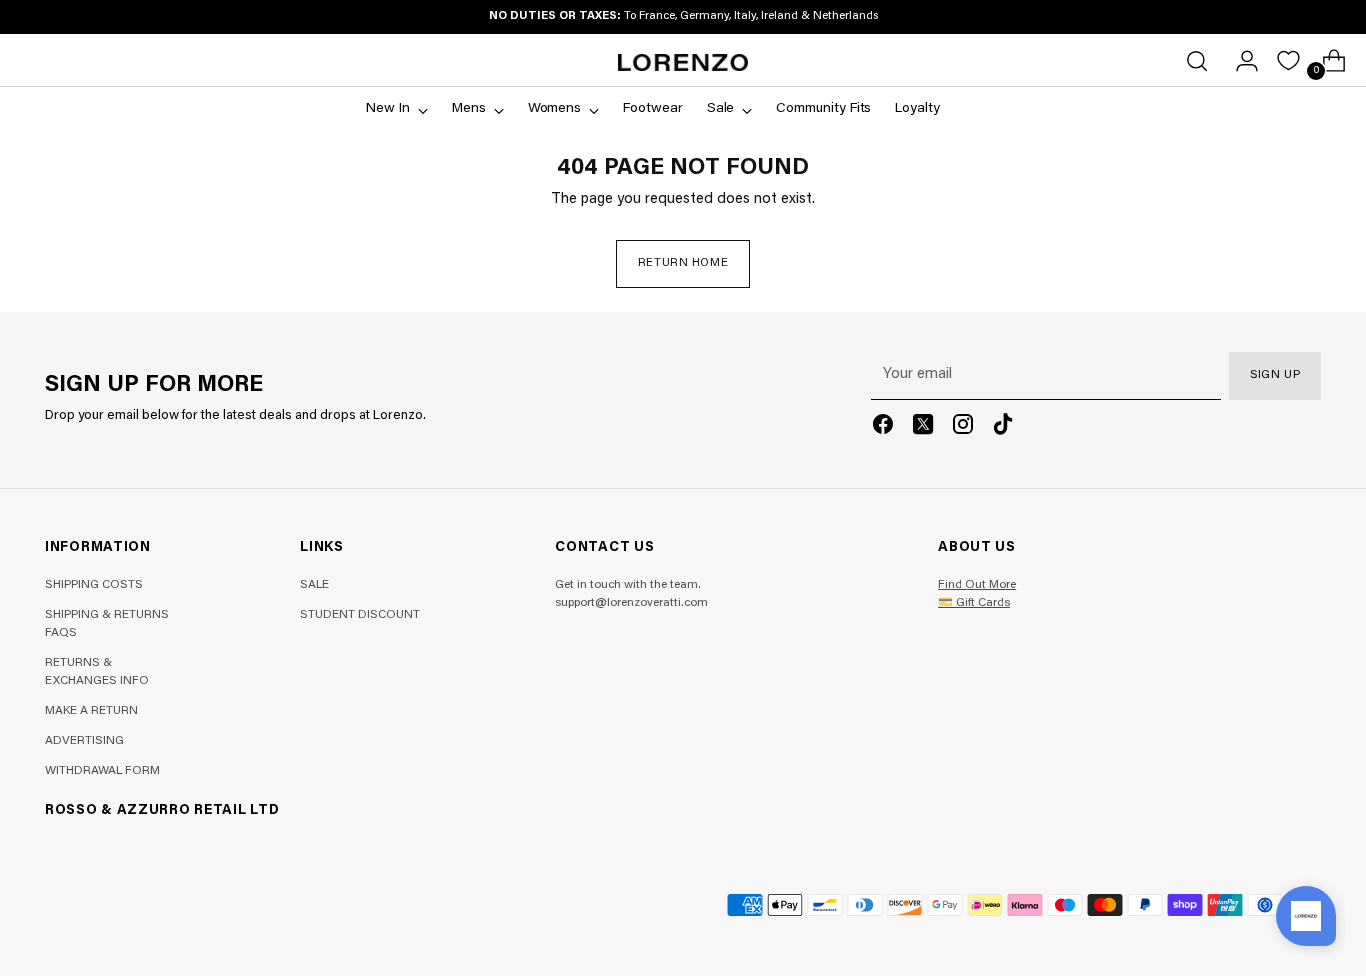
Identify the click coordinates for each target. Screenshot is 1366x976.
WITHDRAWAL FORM (102, 771)
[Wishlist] (1288, 60)
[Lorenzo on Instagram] (963, 428)
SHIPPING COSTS (94, 585)
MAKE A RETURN (91, 711)
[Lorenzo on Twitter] (923, 428)
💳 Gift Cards (974, 603)
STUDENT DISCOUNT (360, 615)
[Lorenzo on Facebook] (883, 428)
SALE (314, 585)
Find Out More (977, 585)
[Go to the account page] (1239, 61)
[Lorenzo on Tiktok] (1003, 428)
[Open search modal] (1197, 61)
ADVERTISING (84, 741)
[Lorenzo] (683, 62)
